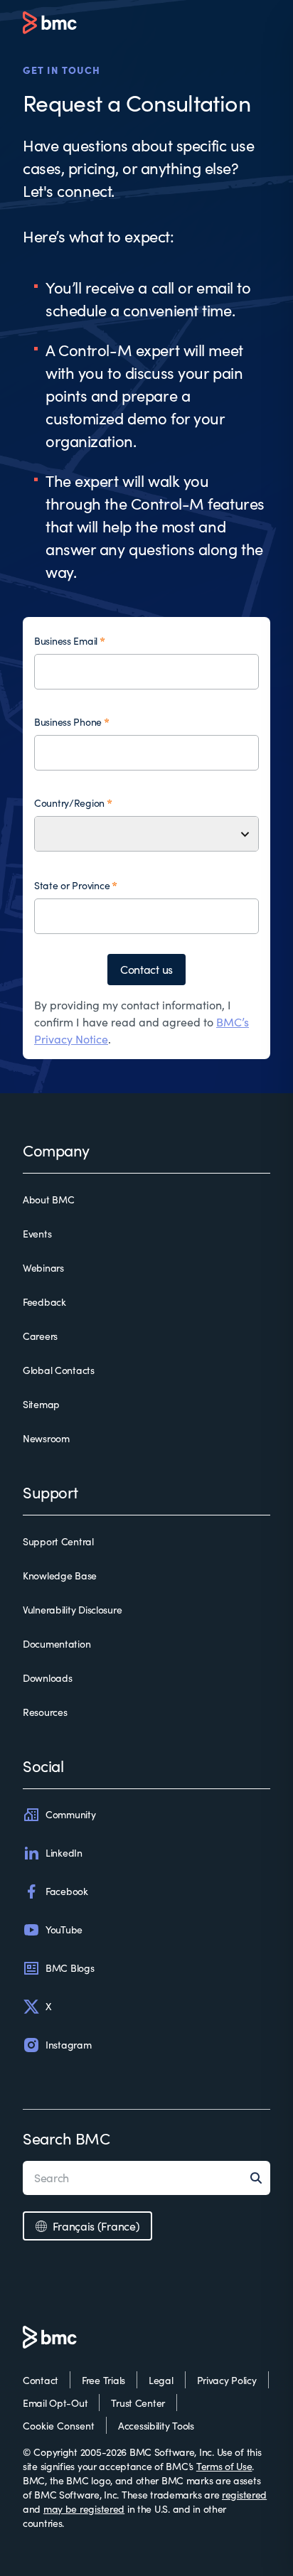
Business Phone (68, 722)
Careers (40, 1336)
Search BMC (66, 2138)
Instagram (68, 2045)
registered (244, 2495)
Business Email (66, 641)
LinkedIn (64, 1853)
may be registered (84, 2509)
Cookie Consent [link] (59, 2426)
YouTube (64, 1930)
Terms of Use (224, 2466)
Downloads (47, 1678)
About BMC (48, 1200)
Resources (45, 1712)
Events (37, 1234)
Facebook (67, 1891)
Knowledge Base (60, 1576)
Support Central (58, 1541)
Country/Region (69, 803)
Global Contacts (59, 1370)
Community (70, 1814)
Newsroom (46, 1438)
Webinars (43, 1268)
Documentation (57, 1644)
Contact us (146, 969)
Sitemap (41, 1404)
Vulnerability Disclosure (72, 1610)
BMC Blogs (70, 1968)
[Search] (260, 2178)
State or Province (72, 885)
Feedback (44, 1302)
